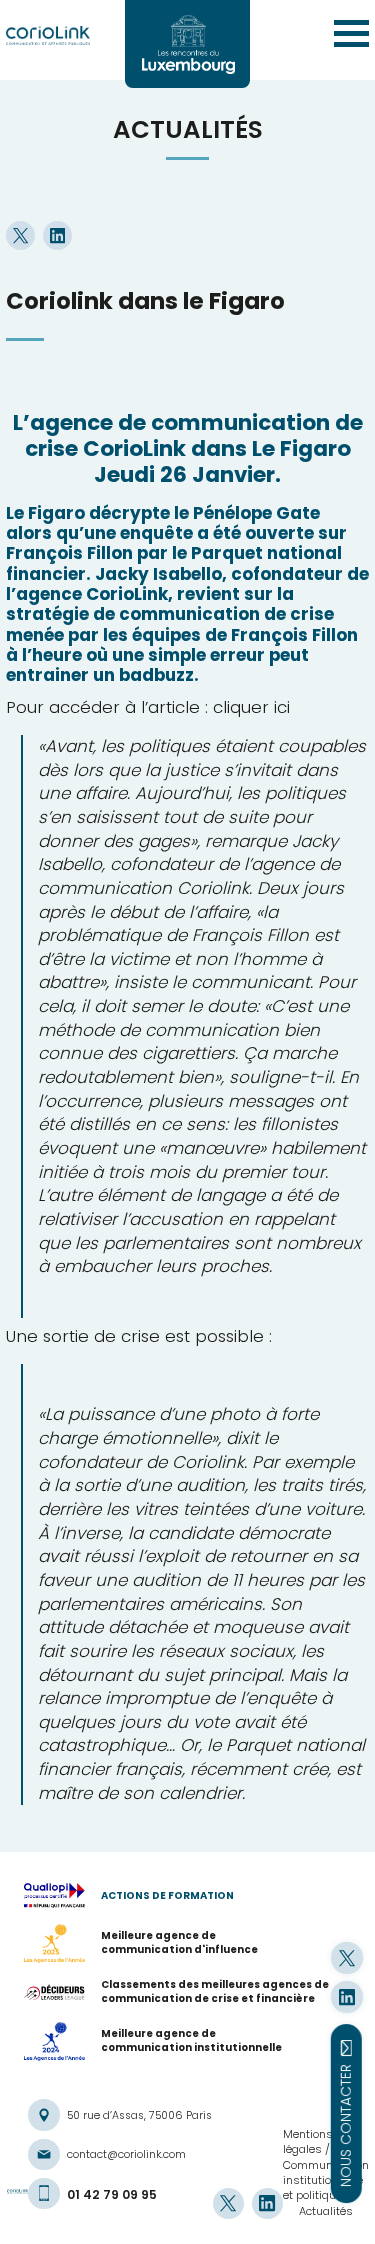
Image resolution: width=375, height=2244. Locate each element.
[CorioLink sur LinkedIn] (346, 1996)
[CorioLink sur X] (346, 1957)
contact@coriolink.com (126, 2154)
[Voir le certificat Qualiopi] (62, 1896)
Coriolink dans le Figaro (145, 301)
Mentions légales (308, 2141)
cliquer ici (251, 707)
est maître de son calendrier (199, 1781)
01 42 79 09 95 (112, 2194)
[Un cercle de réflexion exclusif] (187, 44)
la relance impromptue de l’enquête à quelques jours (192, 1698)
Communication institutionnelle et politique (326, 2180)
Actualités (326, 2211)
